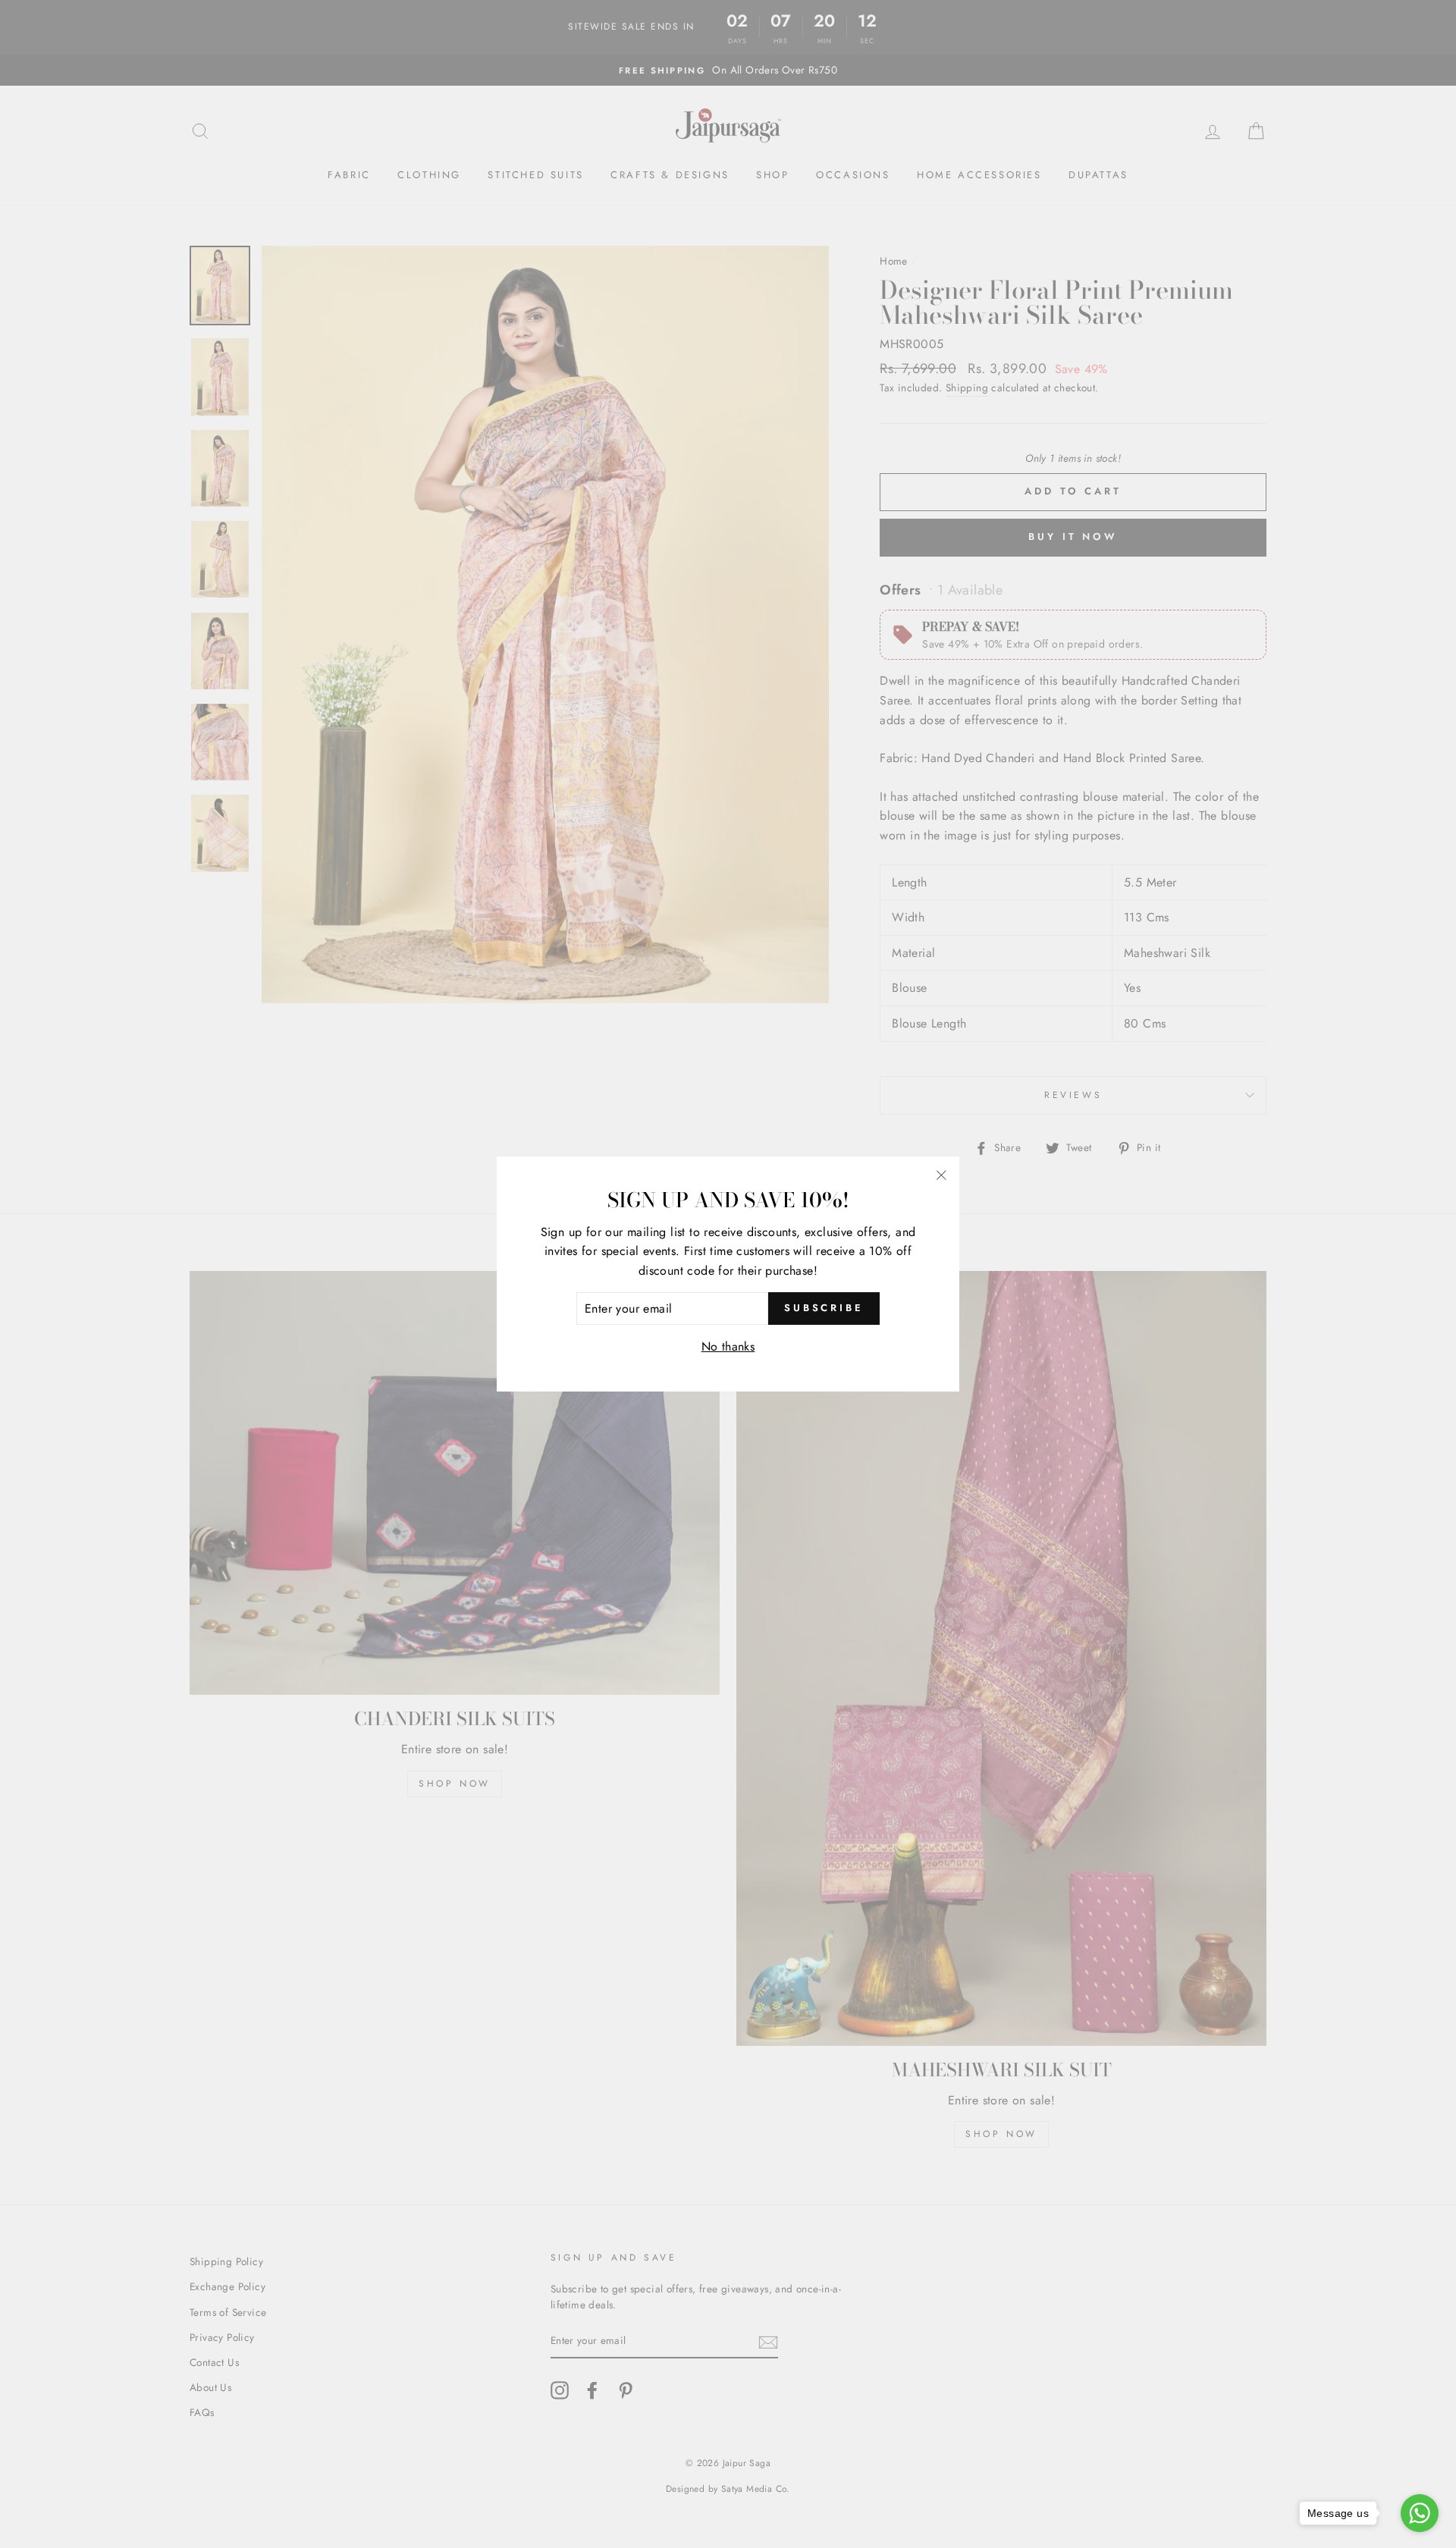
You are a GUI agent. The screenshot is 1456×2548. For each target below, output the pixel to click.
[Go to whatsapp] (1420, 2513)
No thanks (728, 1346)
